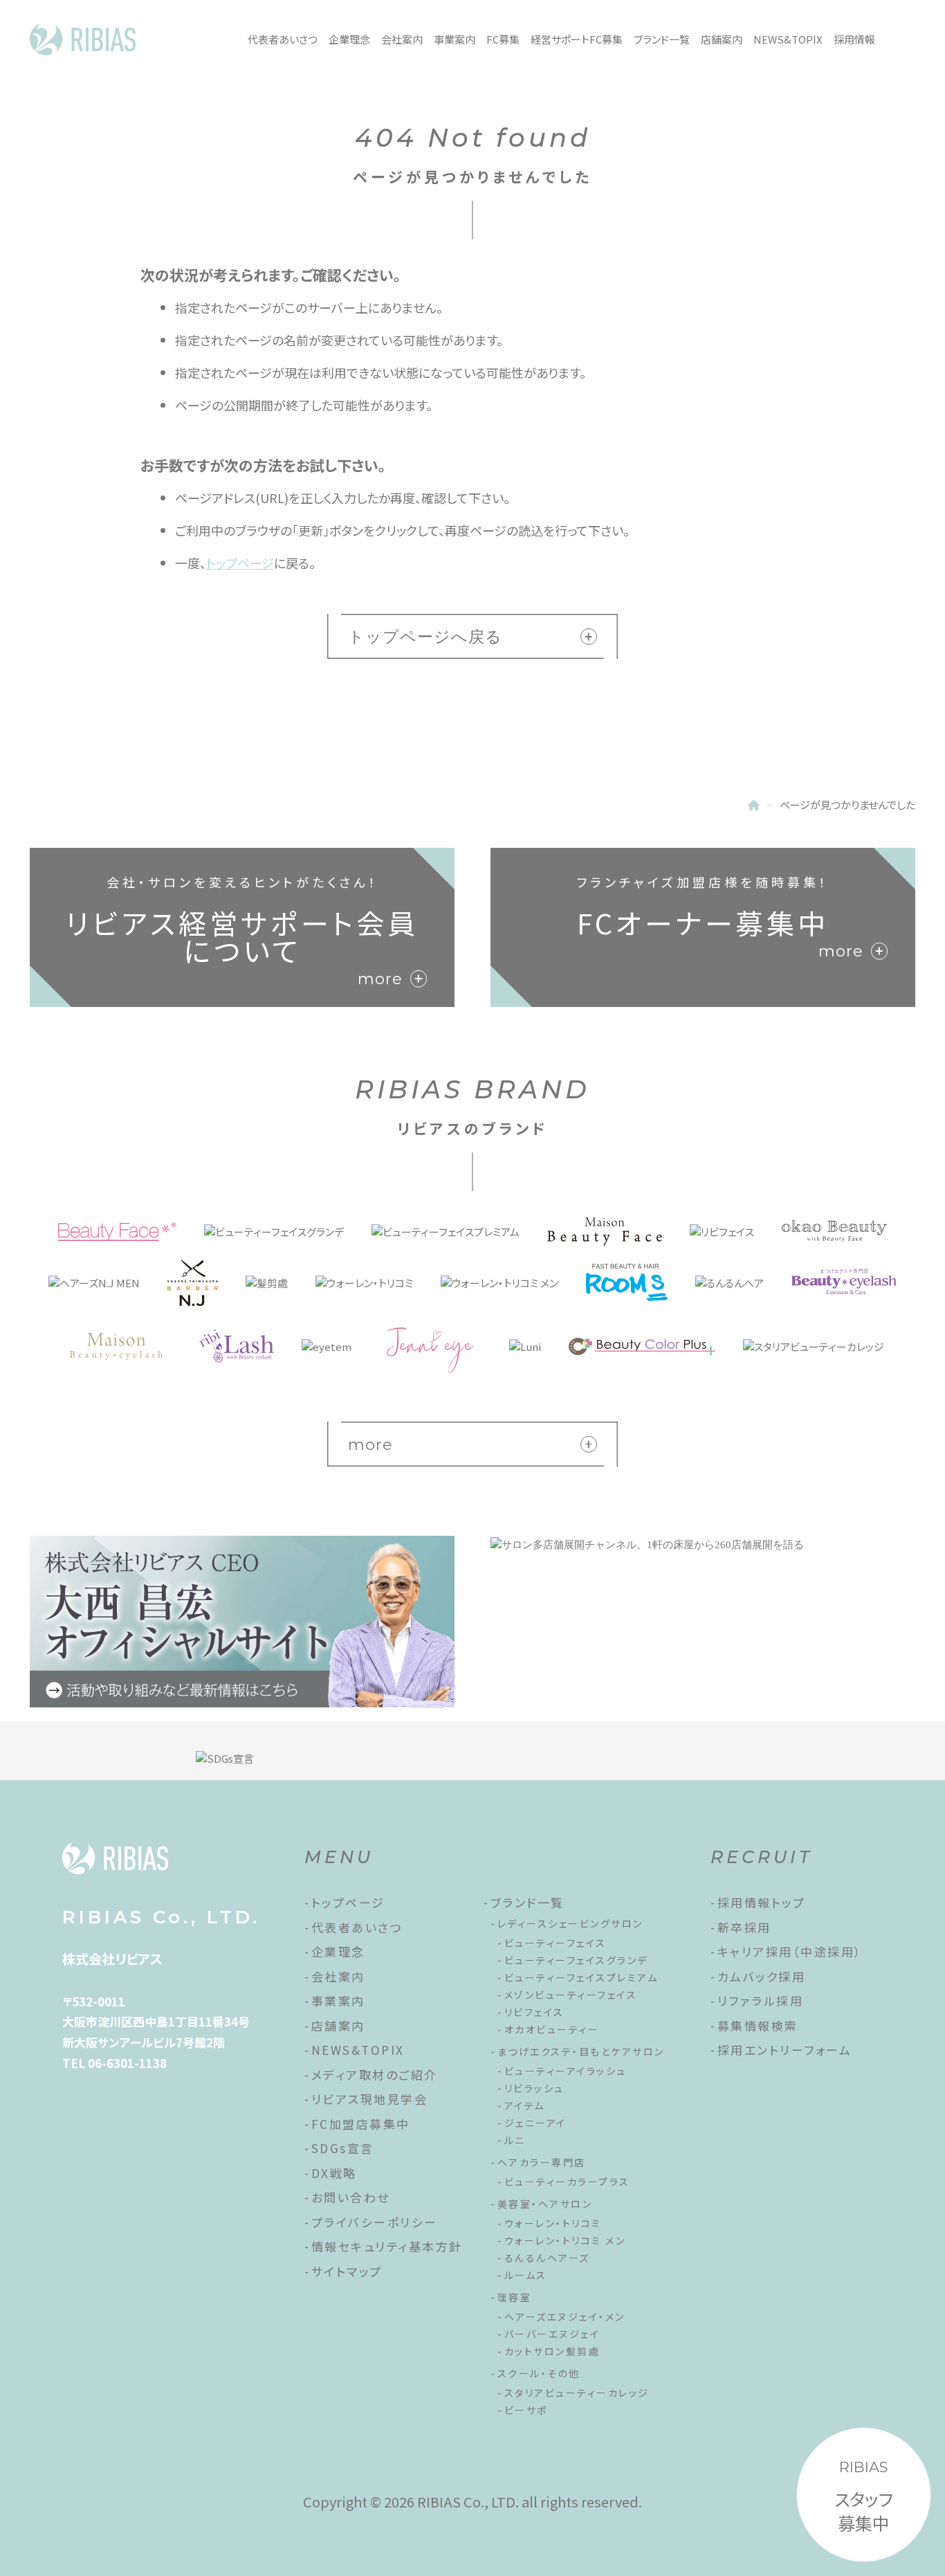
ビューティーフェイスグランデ (576, 1960)
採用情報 (854, 39)
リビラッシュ (534, 2088)
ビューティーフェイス (556, 1943)
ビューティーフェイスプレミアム (581, 1977)
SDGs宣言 (343, 2148)
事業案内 (455, 39)
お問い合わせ (351, 2197)
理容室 (515, 2297)
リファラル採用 (761, 2001)
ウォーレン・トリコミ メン (565, 2240)
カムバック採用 (762, 1976)
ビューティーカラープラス (567, 2182)
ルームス (526, 2275)
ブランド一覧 (662, 39)
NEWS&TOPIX (788, 39)
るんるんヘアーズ (547, 2258)
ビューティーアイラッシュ (566, 2071)
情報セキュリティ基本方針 (387, 2246)
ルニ (515, 2140)
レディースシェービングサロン (570, 1923)
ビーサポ (526, 2410)
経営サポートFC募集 (577, 39)
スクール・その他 (539, 2373)
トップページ (240, 563)
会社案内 (402, 39)
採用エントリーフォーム (785, 2050)
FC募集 (503, 39)
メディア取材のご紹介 (375, 2075)
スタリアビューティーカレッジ (577, 2393)
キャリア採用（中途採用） (790, 1951)
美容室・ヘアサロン (545, 2204)
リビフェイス (534, 2012)
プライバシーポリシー (375, 2222)
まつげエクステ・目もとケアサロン (581, 2051)
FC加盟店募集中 (361, 2124)
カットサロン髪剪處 (552, 2351)
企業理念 (349, 39)
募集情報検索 (758, 2025)
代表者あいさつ (283, 39)
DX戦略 (334, 2173)
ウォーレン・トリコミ (553, 2223)
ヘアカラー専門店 (542, 2162)
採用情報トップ (762, 1902)
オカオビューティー (552, 2029)
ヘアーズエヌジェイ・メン (565, 2316)
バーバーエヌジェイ (552, 2334)
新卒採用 (744, 1927)
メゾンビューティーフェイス (571, 1995)
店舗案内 (722, 39)
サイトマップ (347, 2271)
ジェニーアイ (535, 2123)
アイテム (525, 2105)
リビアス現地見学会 (370, 2099)
